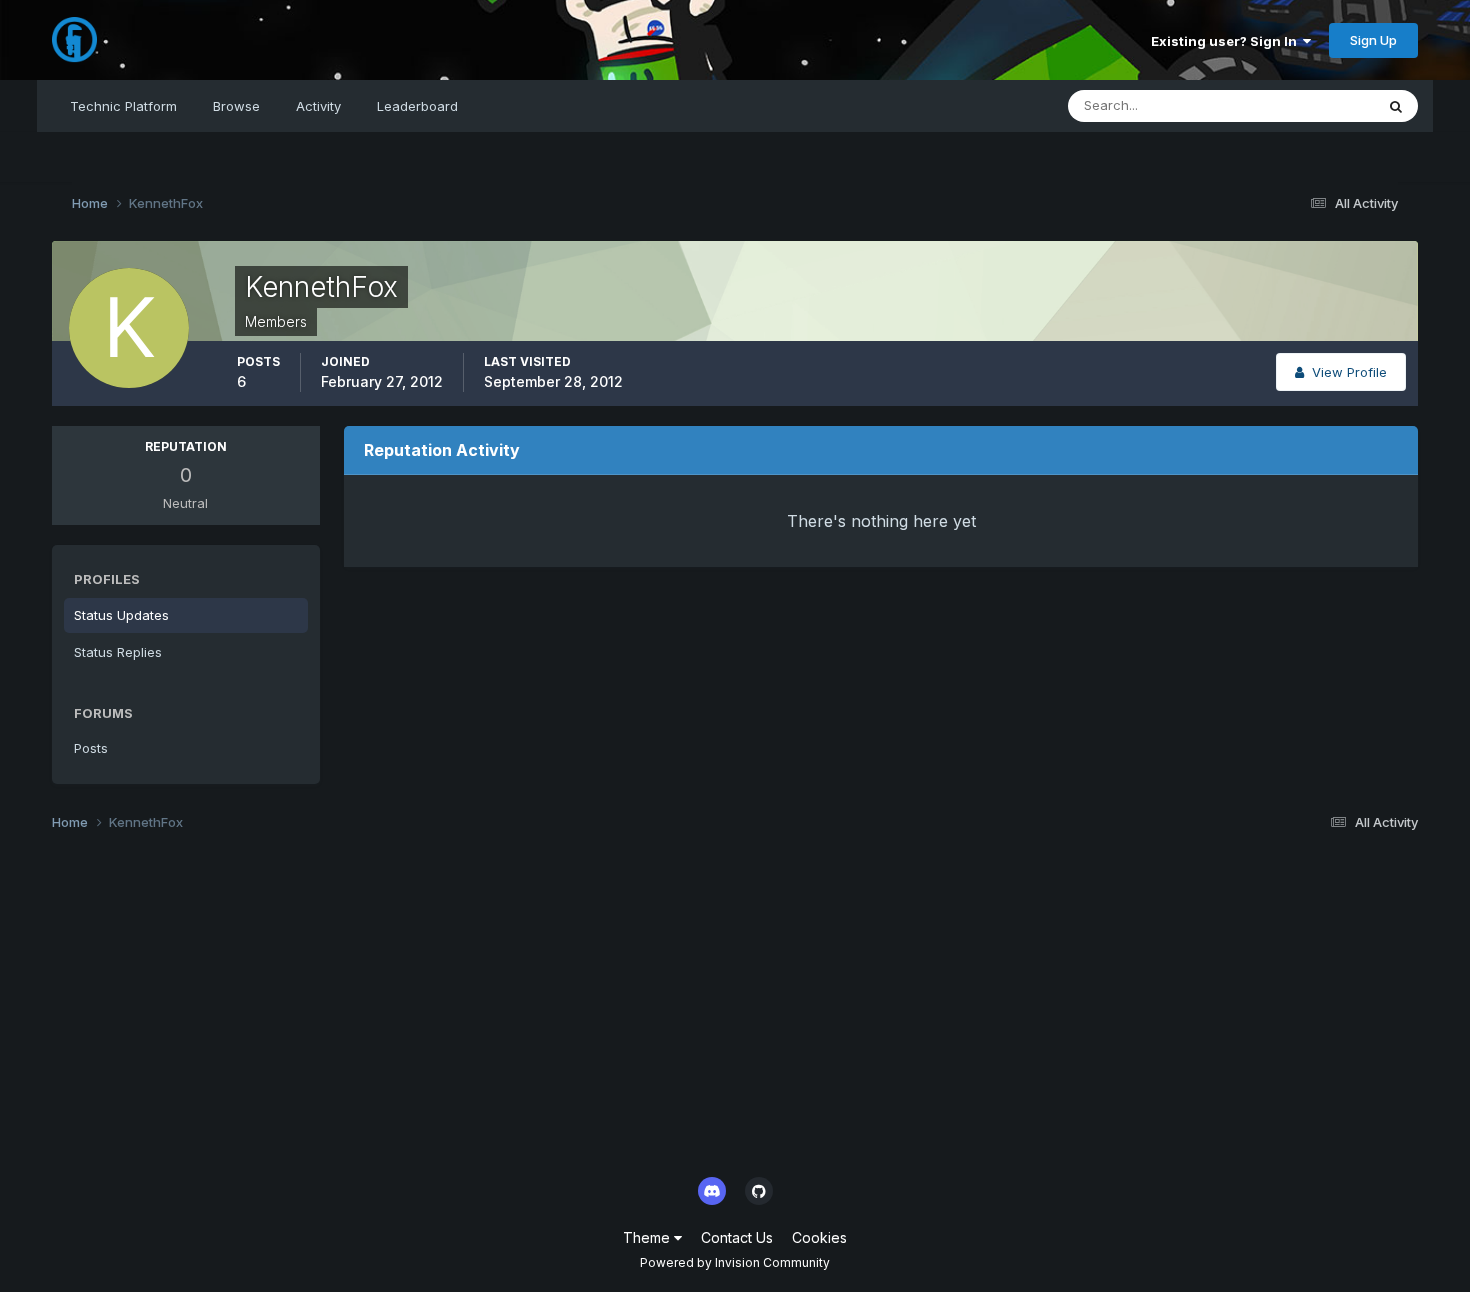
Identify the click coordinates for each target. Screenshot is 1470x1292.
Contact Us (737, 1237)
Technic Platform (123, 106)
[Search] (1396, 106)
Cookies (819, 1237)
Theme (648, 1237)
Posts (91, 748)
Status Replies (118, 652)
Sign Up (1373, 40)
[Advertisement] (652, 1010)
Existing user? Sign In (1227, 41)
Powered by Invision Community (735, 1262)
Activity (318, 106)
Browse (236, 106)
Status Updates (1301, 105)
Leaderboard (417, 106)
